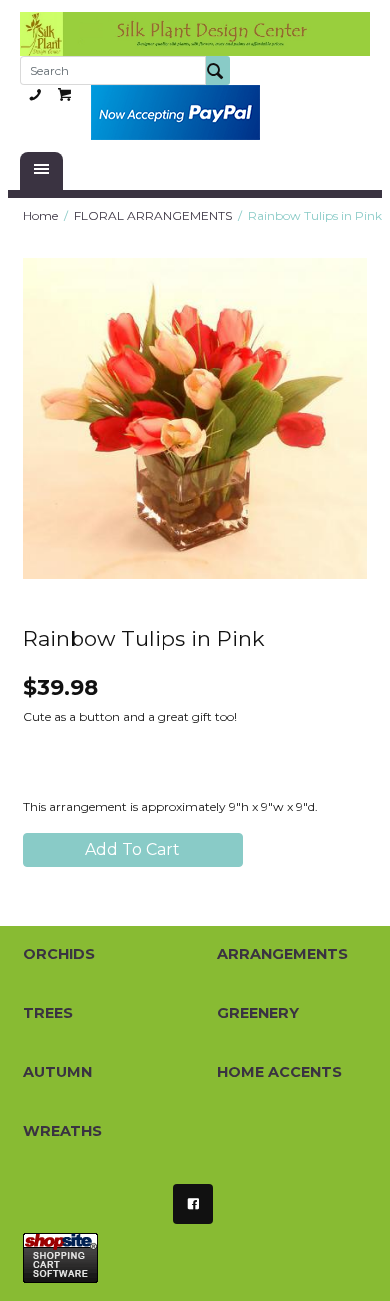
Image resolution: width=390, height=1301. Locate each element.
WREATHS (62, 1131)
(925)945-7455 (35, 94)
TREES (48, 1013)
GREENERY (258, 1013)
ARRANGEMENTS (282, 954)
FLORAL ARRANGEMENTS (153, 215)
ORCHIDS (59, 954)
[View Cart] (65, 94)
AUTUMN (57, 1072)
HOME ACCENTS (279, 1072)
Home (40, 215)
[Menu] (41, 171)
